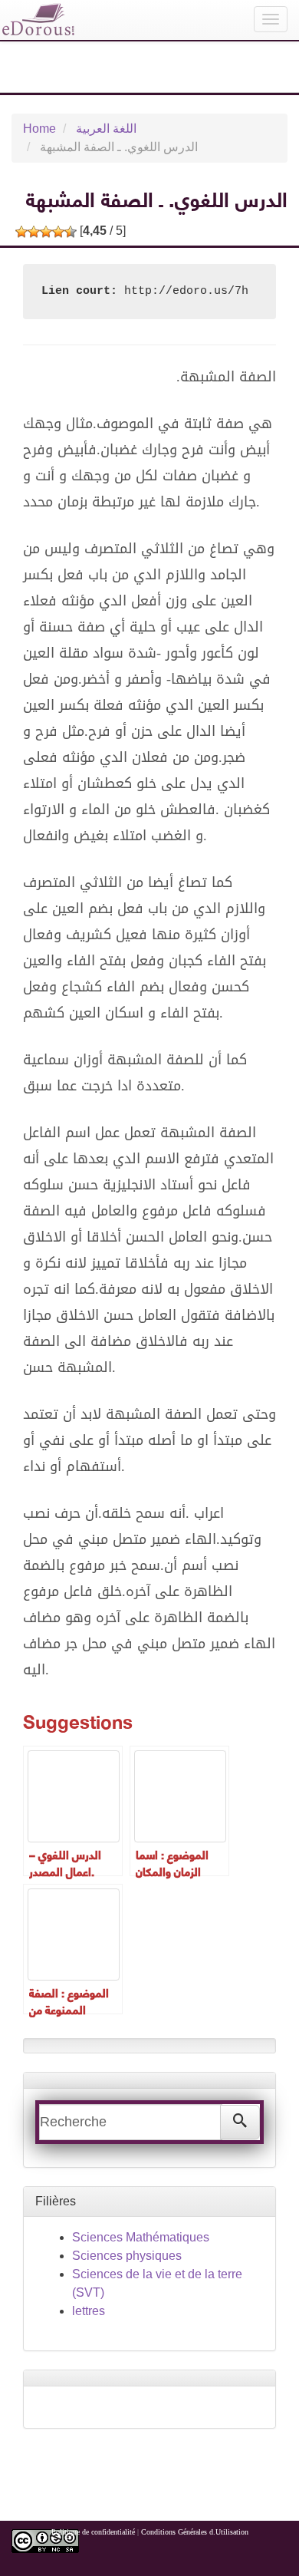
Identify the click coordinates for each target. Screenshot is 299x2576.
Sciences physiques (127, 2256)
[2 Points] (34, 232)
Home (39, 129)
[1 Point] (21, 232)
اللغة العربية (106, 129)
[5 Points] (71, 232)
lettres (89, 2311)
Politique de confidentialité (93, 2532)
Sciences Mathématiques (141, 2237)
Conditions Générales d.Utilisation (195, 2532)
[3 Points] (46, 232)
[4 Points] (58, 232)
